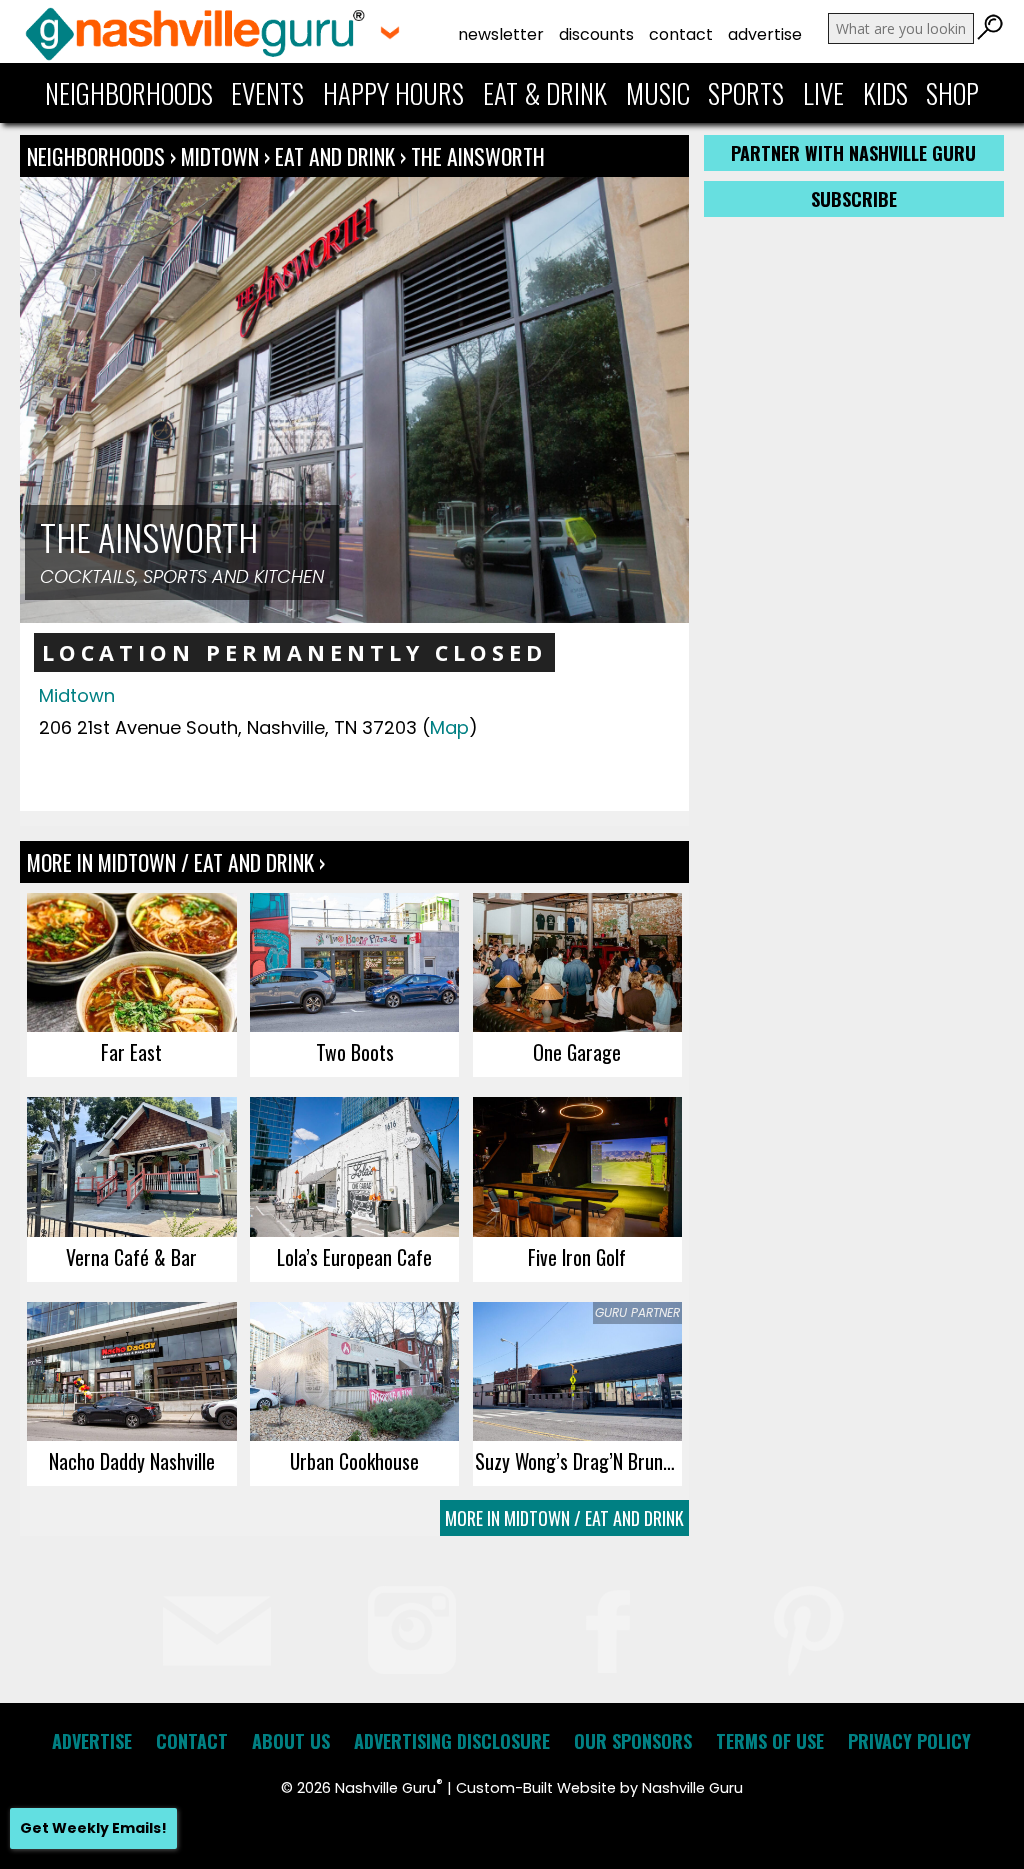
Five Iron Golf (577, 1257)
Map (449, 727)
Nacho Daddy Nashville (132, 1461)
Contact (681, 34)
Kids (885, 93)
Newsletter (501, 34)
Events (267, 93)
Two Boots (355, 1052)
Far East (131, 1052)
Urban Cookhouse (354, 1461)
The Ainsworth (478, 156)
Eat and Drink (335, 156)
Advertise (765, 34)
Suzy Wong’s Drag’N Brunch (578, 1461)
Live (823, 93)
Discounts (596, 34)
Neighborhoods (129, 93)
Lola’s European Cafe (354, 1257)
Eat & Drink (545, 93)
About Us (291, 1741)
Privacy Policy (909, 1741)
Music (658, 93)
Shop (952, 93)
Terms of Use (770, 1741)
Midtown (222, 156)
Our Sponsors (633, 1741)
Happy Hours (393, 93)
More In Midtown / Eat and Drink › (176, 862)
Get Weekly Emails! (93, 1828)
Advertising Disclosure (452, 1741)
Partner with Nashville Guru (853, 153)
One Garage (577, 1052)
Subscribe (854, 199)
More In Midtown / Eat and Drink (564, 1518)
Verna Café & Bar (131, 1257)
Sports (746, 93)
